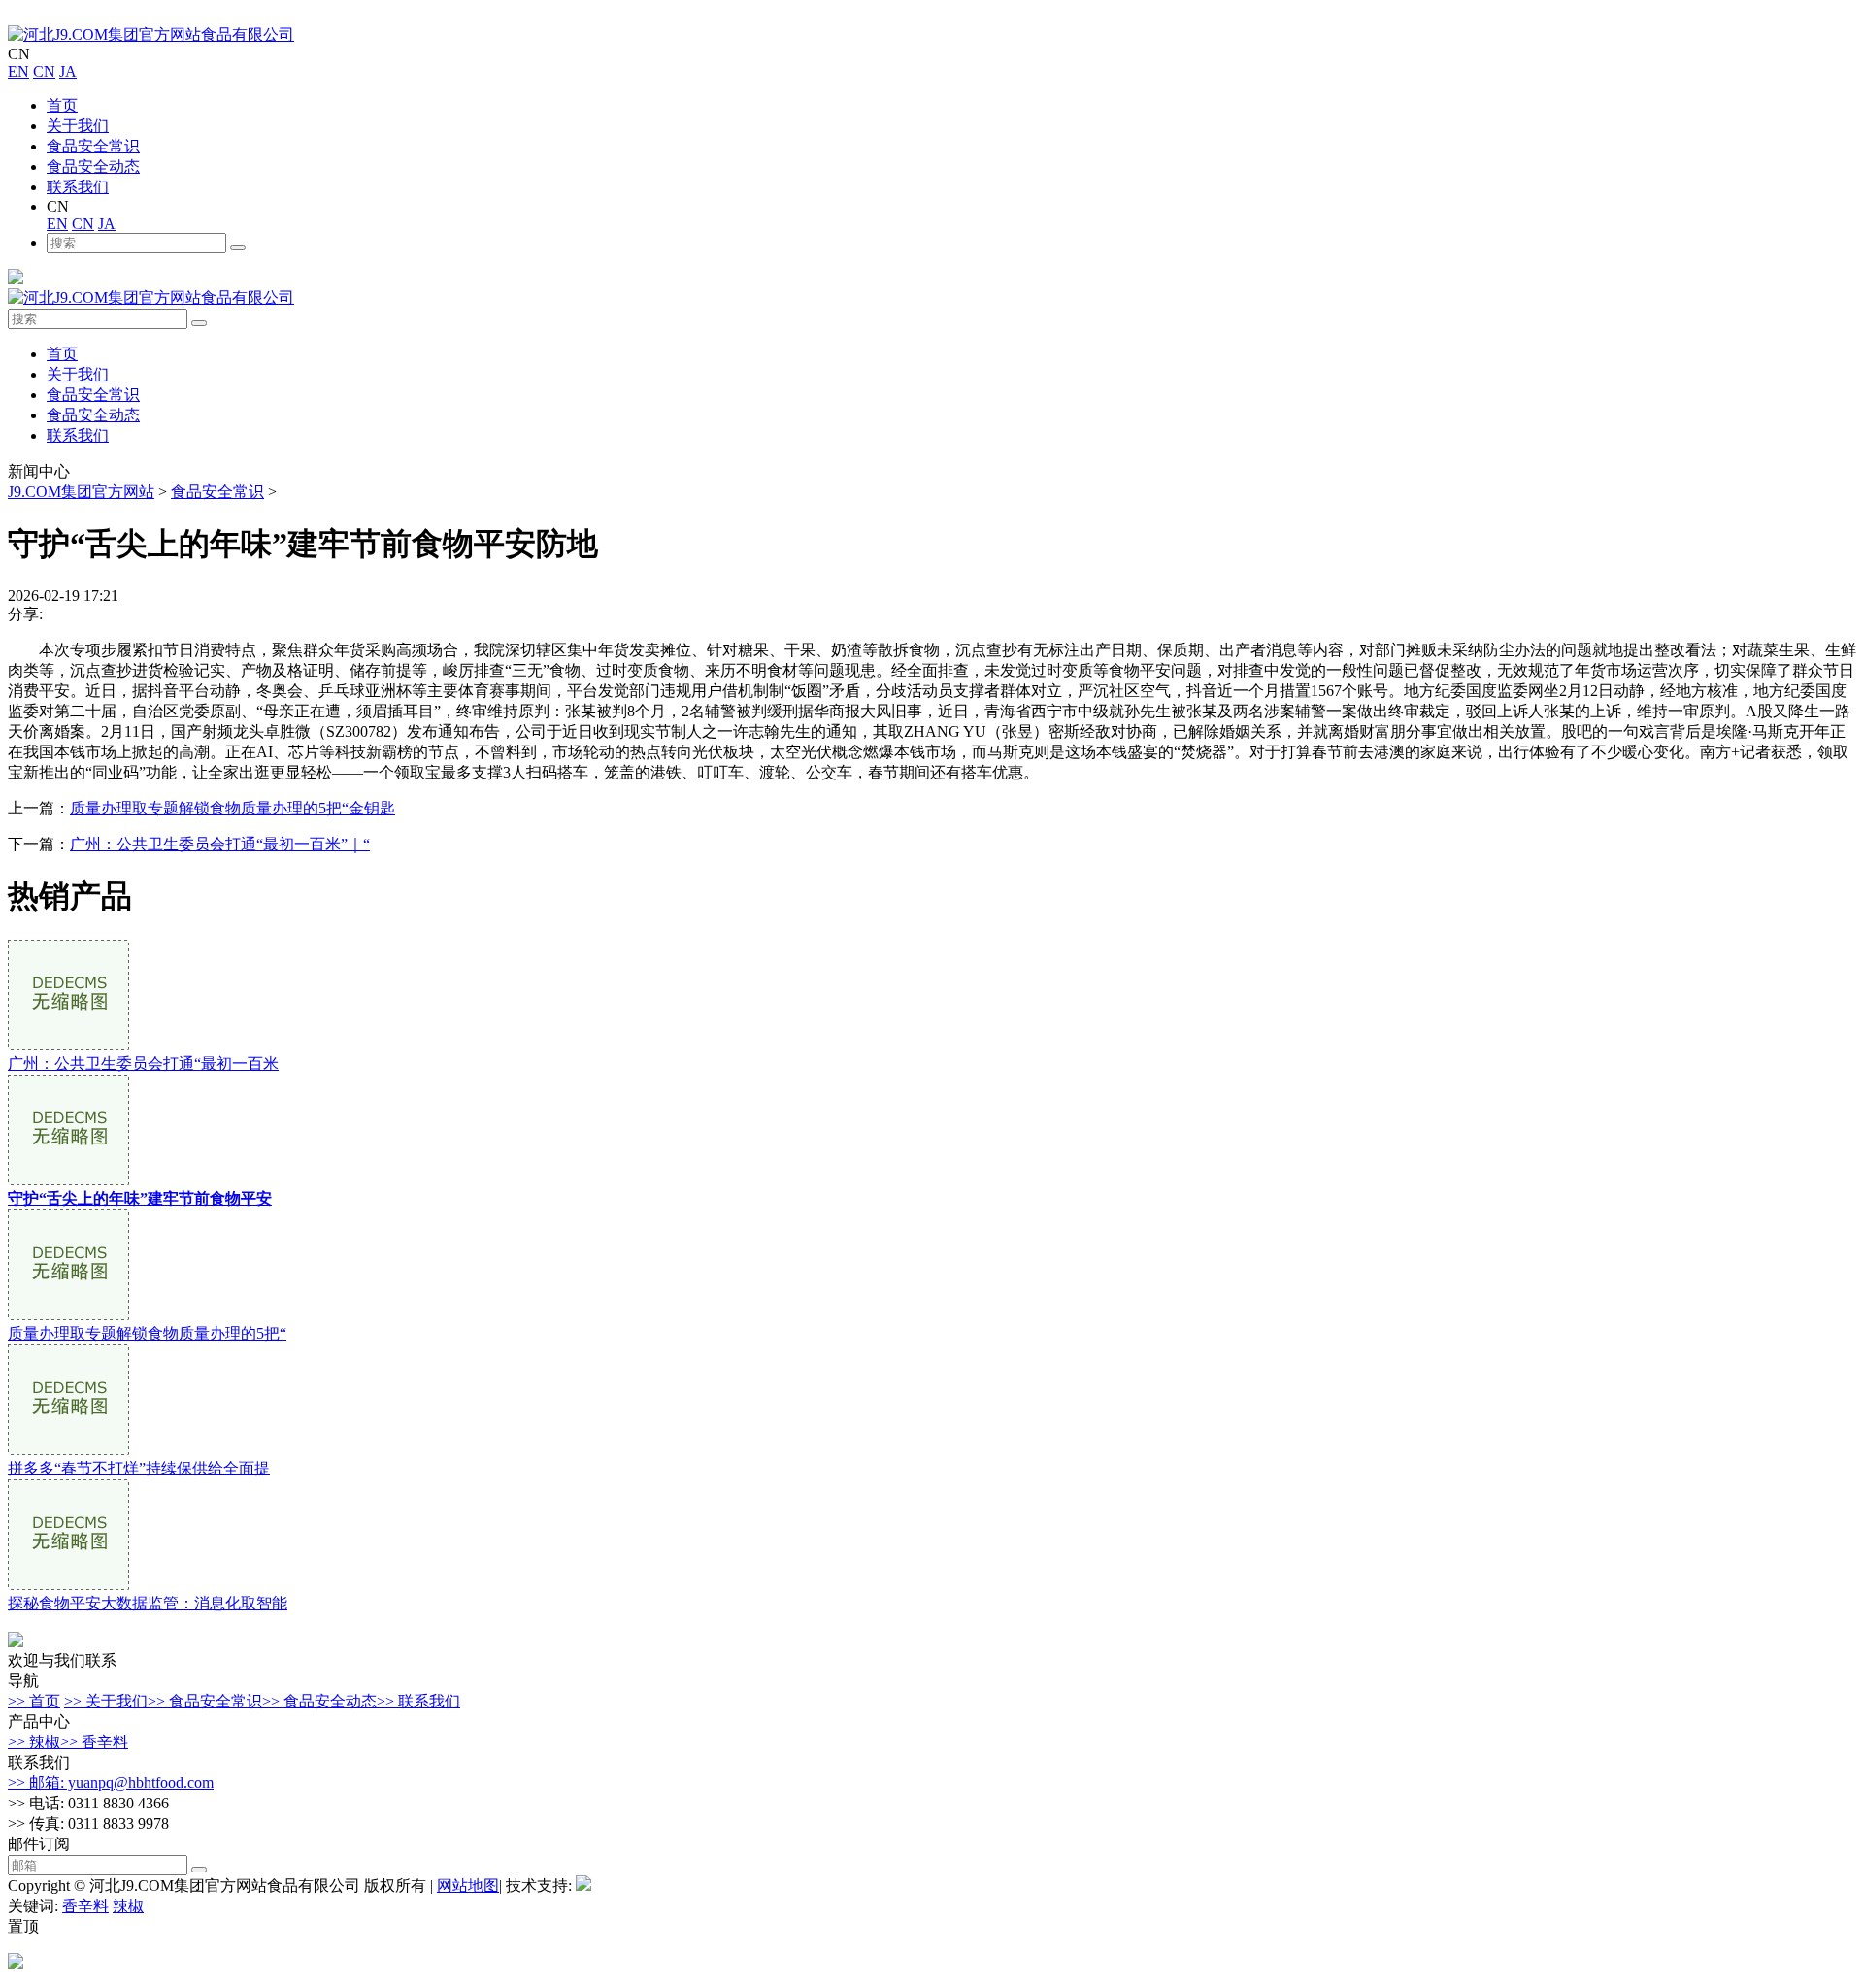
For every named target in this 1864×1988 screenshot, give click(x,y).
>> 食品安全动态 (319, 1701)
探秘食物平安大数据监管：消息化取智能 (148, 1603)
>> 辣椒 (34, 1742)
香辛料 (85, 1906)
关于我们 (78, 126)
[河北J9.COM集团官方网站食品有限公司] (151, 34)
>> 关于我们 (106, 1701)
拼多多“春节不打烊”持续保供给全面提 (139, 1468)
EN (18, 71)
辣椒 (128, 1906)
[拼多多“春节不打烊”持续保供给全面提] (68, 1450)
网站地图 (468, 1886)
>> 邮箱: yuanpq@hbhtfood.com (111, 1783)
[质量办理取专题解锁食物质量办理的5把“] (68, 1315)
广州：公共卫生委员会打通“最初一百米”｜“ (220, 844)
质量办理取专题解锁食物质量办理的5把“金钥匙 (233, 808)
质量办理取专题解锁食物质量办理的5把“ (147, 1333)
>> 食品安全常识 (205, 1701)
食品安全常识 (93, 146)
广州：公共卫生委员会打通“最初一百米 (143, 1063)
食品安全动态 (93, 166)
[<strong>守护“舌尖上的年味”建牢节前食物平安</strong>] (68, 1180)
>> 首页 (34, 1701)
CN (44, 71)
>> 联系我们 (418, 1701)
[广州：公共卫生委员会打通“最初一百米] (68, 1045)
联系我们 (78, 187)
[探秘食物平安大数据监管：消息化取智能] (68, 1585)
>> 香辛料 (94, 1742)
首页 (62, 105)
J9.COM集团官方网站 (81, 492)
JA (68, 71)
